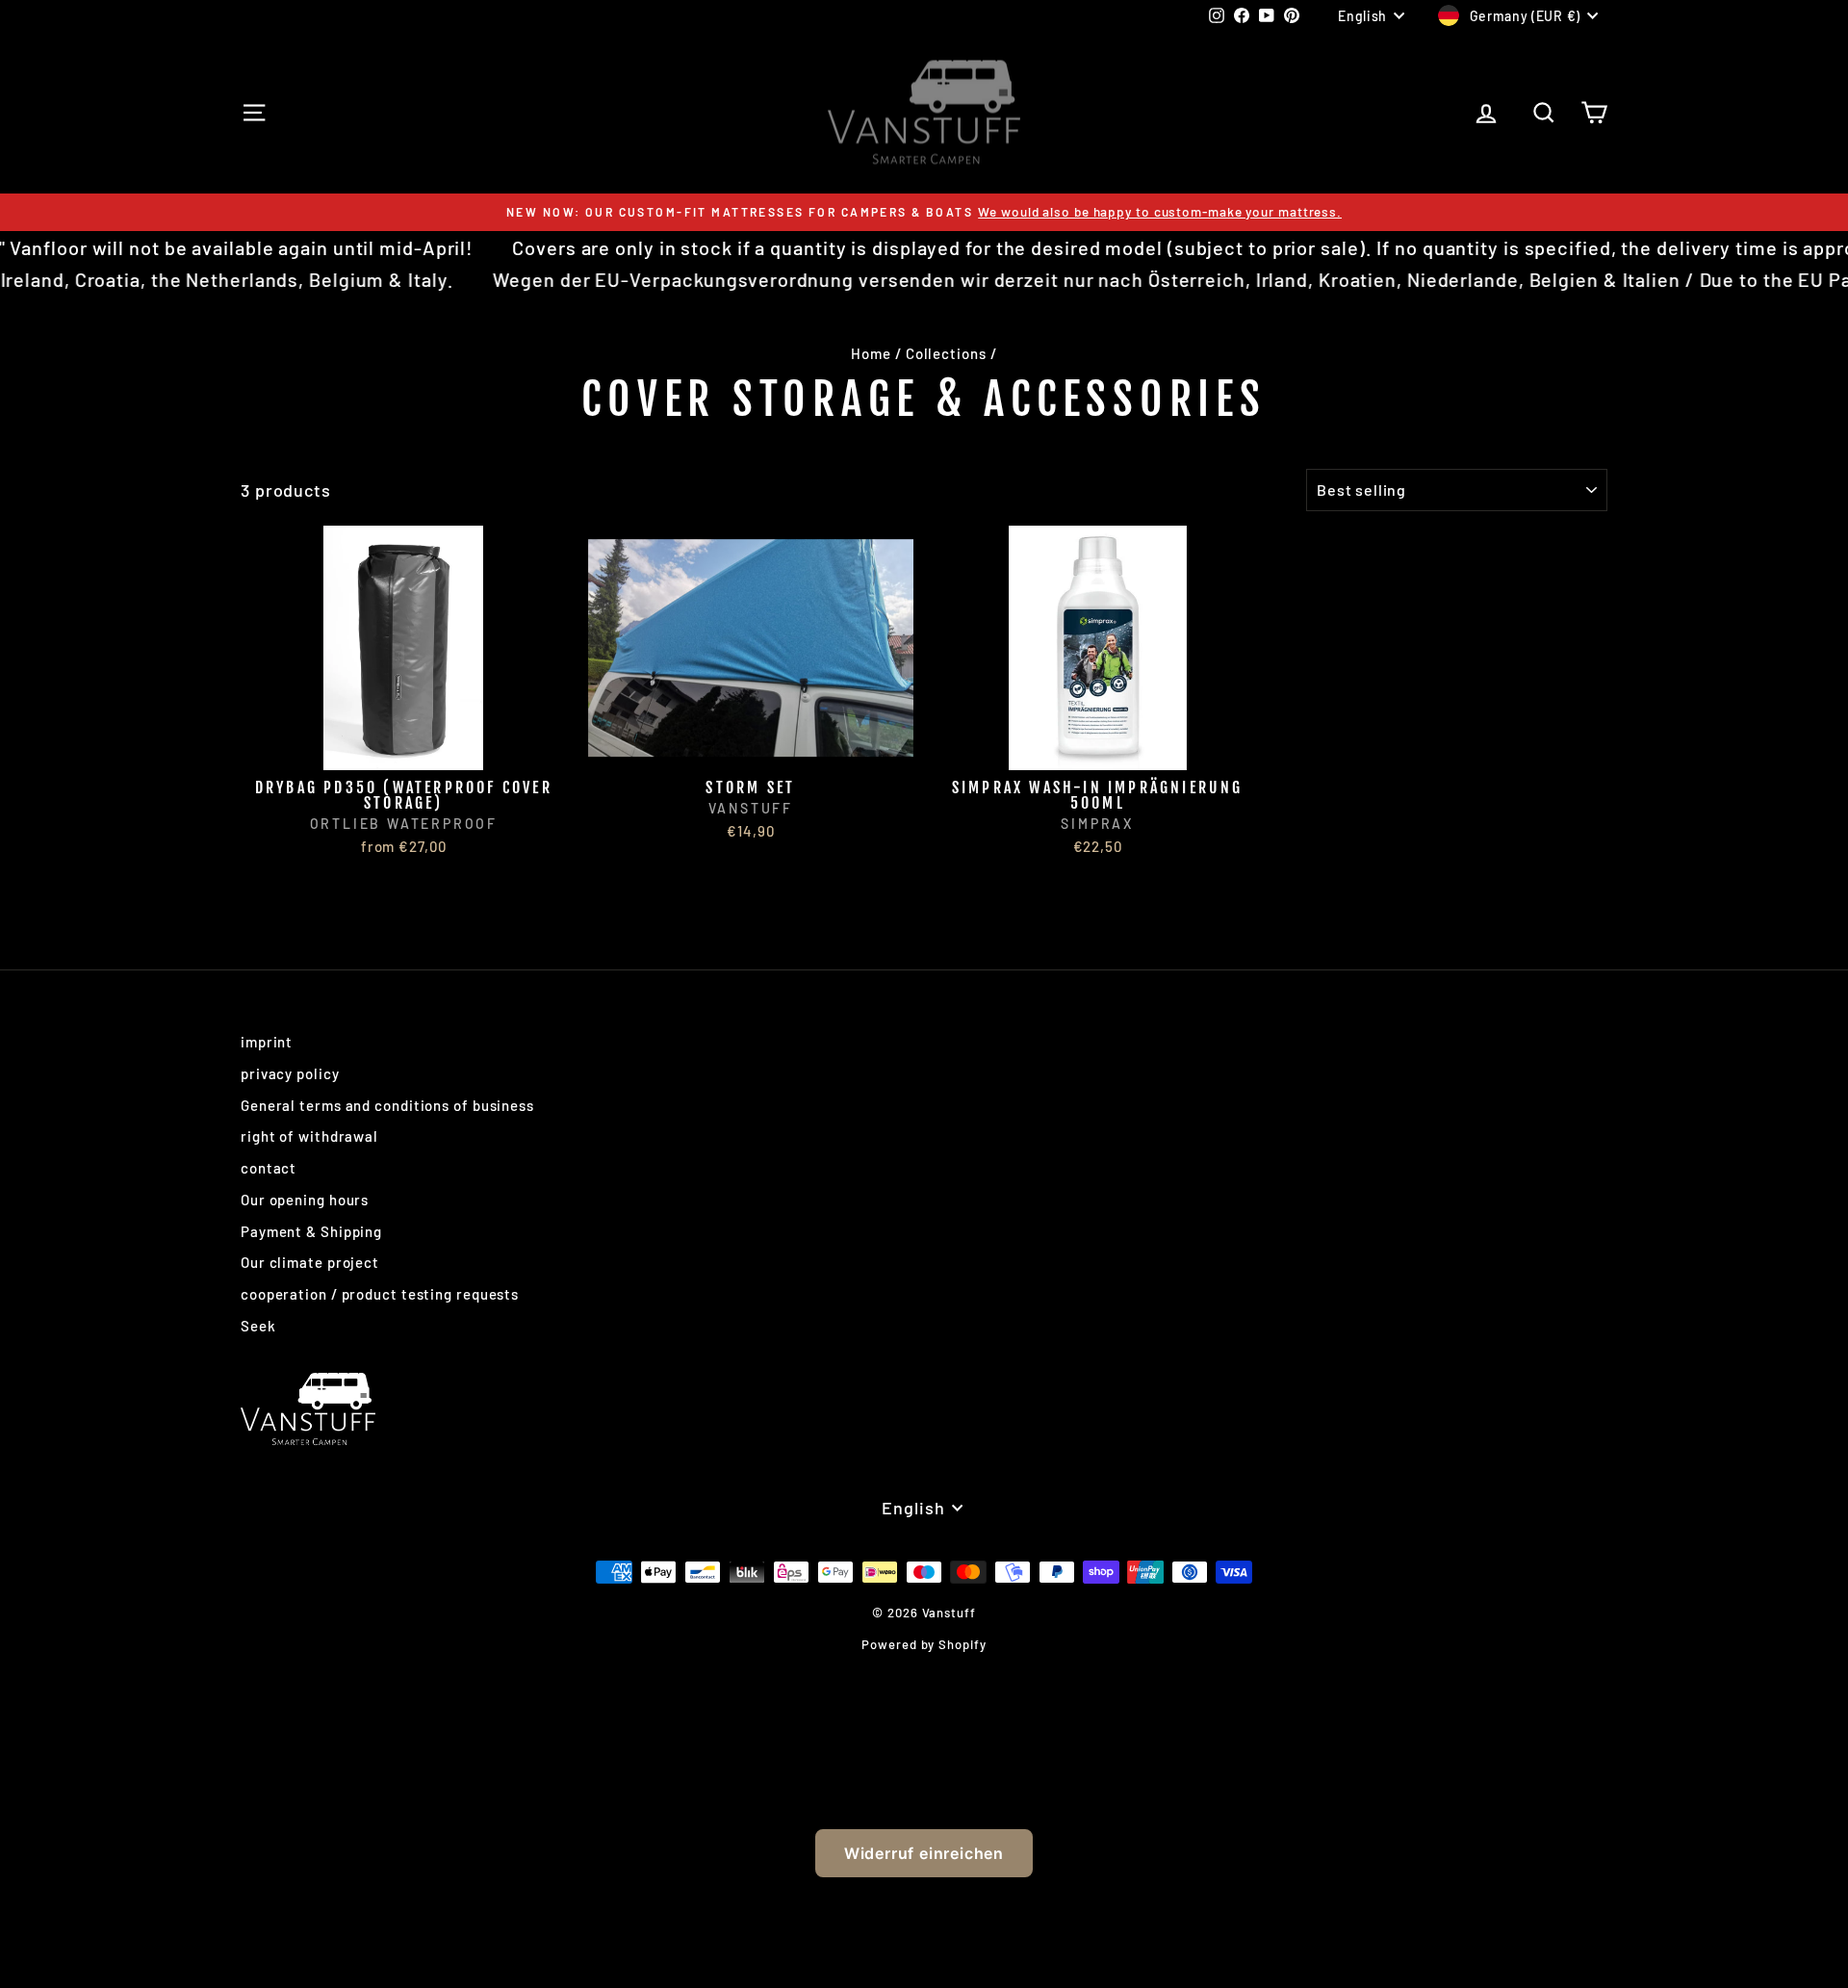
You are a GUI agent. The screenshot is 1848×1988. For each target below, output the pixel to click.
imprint (267, 1042)
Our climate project (310, 1262)
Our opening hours (305, 1200)
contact (269, 1168)
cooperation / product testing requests (380, 1294)
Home (871, 353)
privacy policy (290, 1073)
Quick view (404, 749)
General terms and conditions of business (387, 1105)
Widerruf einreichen (924, 1853)
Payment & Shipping (311, 1231)
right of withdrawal (309, 1136)
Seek (258, 1326)
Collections (946, 353)
